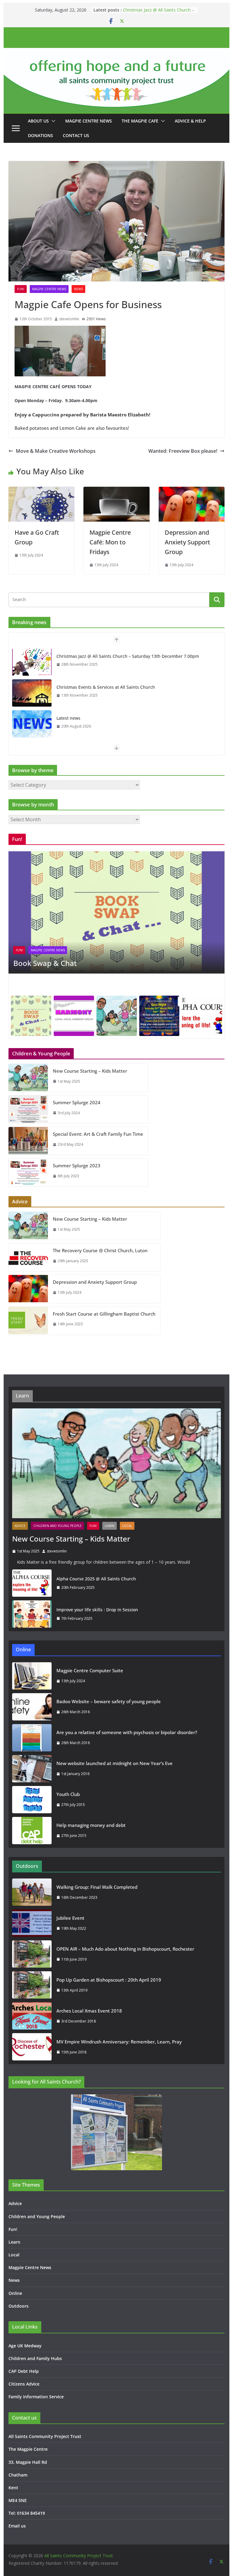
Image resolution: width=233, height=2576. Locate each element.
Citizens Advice (24, 2384)
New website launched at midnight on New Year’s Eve (115, 1763)
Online (15, 2293)
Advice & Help (190, 121)
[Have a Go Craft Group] (42, 491)
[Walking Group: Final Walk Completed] (32, 1892)
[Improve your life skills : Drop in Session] (32, 1614)
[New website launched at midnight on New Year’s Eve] (32, 1769)
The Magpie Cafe (140, 121)
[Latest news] (32, 724)
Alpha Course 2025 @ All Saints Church (96, 1579)
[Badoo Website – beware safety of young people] (32, 1707)
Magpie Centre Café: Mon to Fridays (110, 542)
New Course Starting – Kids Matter (90, 1071)
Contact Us (76, 135)
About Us (38, 121)
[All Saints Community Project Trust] (117, 52)
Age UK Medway (25, 2346)
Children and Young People (57, 1526)
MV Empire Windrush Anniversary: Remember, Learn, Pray (119, 2042)
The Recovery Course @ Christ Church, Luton (100, 1250)
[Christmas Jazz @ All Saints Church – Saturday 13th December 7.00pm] (32, 662)
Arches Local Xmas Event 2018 (89, 2011)
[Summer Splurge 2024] (28, 1109)
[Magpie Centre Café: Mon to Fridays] (116, 491)
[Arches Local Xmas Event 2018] (32, 2016)
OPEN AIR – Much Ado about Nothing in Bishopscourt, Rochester (125, 1949)
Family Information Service (36, 2397)
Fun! (21, 289)
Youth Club (68, 1794)
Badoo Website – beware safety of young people (109, 1701)
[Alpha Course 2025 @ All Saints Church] (32, 1583)
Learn (110, 1526)
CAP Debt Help (24, 2371)
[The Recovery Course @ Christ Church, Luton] (28, 1257)
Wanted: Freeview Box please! (183, 451)
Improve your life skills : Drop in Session (97, 1610)
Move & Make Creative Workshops (56, 451)
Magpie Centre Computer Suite (90, 1670)
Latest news (68, 718)
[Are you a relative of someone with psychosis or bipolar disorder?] (32, 1738)
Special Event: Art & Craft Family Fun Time (98, 1134)
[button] (52, 121)
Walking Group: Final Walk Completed (97, 1887)
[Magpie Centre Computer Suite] (32, 1676)
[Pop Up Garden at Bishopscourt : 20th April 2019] (32, 1985)
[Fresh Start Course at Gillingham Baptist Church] (28, 1321)
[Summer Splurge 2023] (28, 1172)
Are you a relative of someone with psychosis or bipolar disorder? (127, 1732)
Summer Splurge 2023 (77, 1165)
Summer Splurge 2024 (77, 1102)
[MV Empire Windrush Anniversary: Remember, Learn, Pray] (32, 2047)
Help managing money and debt (91, 1825)
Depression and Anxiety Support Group (187, 542)
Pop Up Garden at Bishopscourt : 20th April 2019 (109, 1980)
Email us (17, 2526)
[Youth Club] (32, 1800)
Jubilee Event (70, 1918)
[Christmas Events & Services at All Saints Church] (32, 693)
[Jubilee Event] (32, 1923)
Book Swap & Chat (45, 963)
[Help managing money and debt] (32, 1831)
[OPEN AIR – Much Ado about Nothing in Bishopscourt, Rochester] (32, 1954)
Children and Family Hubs (35, 2358)
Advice (20, 1526)
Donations (41, 135)
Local (127, 1526)
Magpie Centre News (89, 121)
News (78, 289)
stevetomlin (69, 319)
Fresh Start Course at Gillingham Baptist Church (104, 1314)
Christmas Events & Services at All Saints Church (106, 687)
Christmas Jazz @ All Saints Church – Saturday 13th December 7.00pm (159, 13)
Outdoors (19, 2306)
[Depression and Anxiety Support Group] (192, 491)
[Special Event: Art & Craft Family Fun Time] (28, 1141)
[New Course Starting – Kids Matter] (28, 1078)
